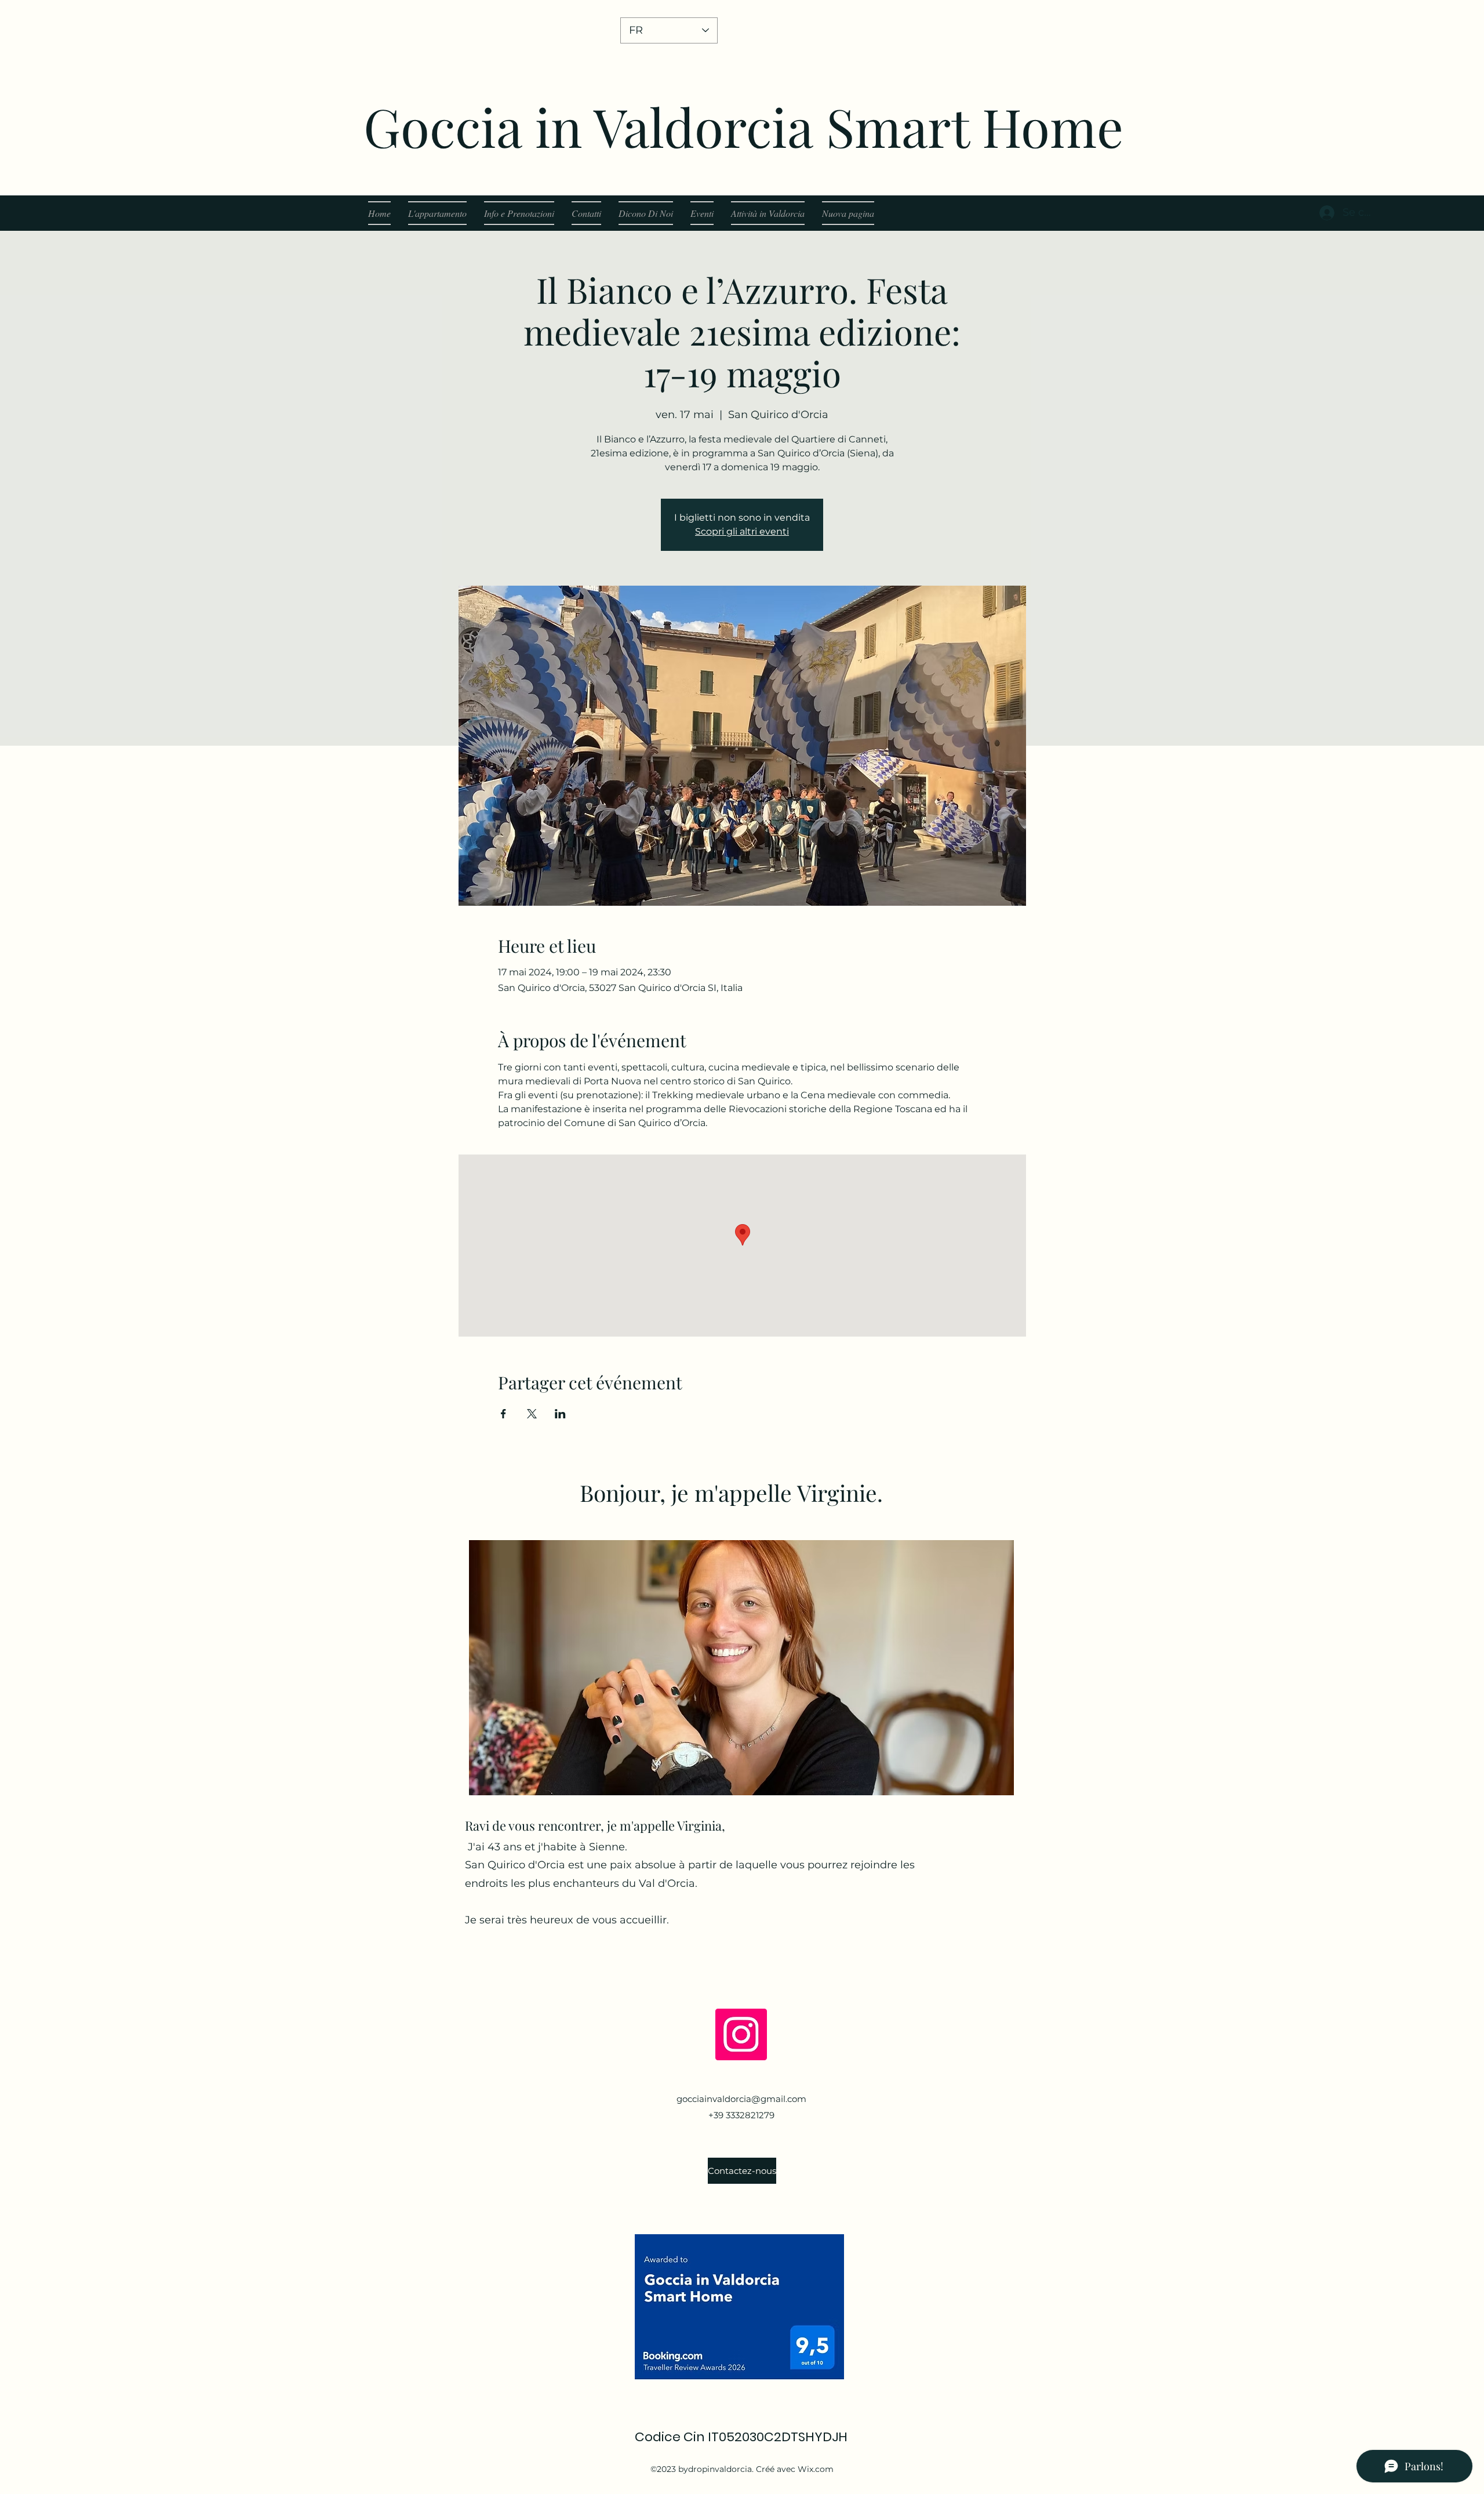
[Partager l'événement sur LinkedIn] (560, 1414)
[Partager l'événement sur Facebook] (503, 1414)
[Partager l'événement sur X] (532, 1414)
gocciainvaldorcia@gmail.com (741, 2099)
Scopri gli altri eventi (742, 531)
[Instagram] (741, 2034)
